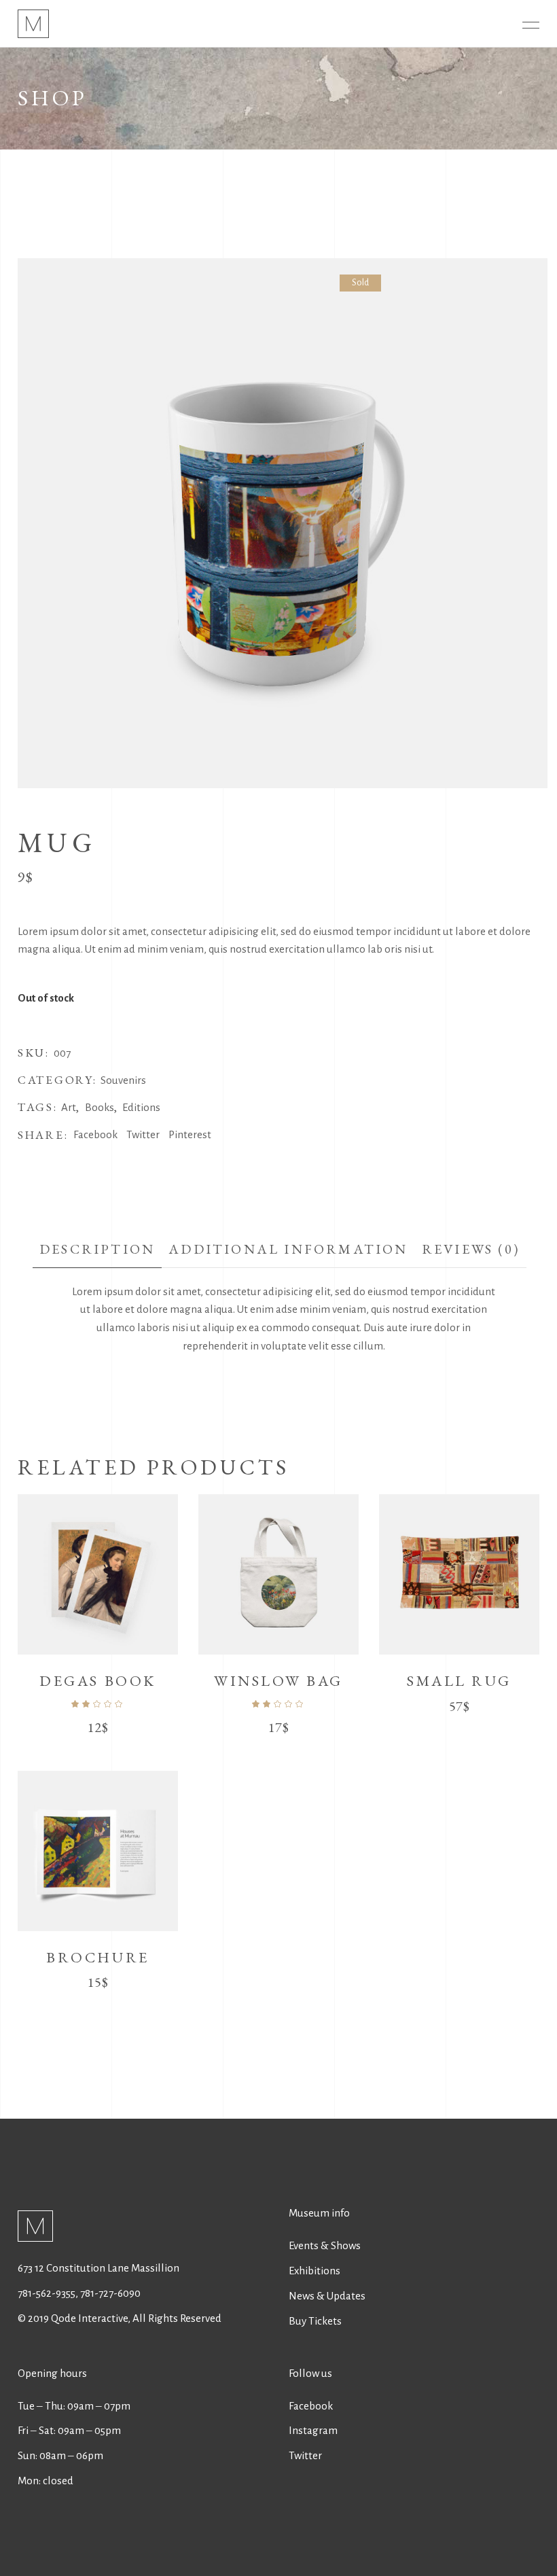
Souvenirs (123, 1080)
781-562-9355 (47, 2293)
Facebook (311, 2406)
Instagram (313, 2430)
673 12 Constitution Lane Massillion (98, 2268)
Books (100, 1107)
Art (69, 1107)
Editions (141, 1107)
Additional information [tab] (288, 1249)
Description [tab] (97, 1249)
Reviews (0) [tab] (471, 1249)
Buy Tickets (315, 2321)
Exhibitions (315, 2271)
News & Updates (327, 2296)
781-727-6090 (110, 2293)
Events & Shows (325, 2245)
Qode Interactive (88, 2318)
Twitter (305, 2455)
